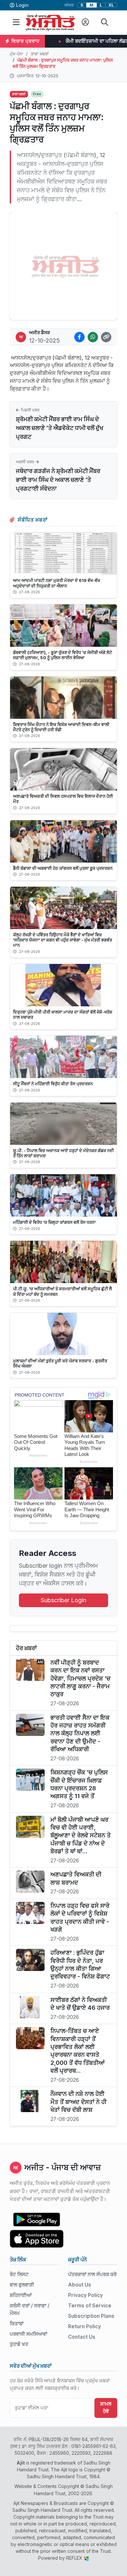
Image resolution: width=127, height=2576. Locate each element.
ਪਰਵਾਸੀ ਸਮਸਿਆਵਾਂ (28, 2334)
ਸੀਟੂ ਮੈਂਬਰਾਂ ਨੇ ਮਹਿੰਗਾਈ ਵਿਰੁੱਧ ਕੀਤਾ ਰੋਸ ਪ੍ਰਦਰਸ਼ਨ (53, 1084)
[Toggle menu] (16, 22)
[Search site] (105, 22)
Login (22, 5)
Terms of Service (90, 2306)
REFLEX (75, 2558)
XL (111, 5)
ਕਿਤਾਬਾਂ (17, 2324)
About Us (80, 2285)
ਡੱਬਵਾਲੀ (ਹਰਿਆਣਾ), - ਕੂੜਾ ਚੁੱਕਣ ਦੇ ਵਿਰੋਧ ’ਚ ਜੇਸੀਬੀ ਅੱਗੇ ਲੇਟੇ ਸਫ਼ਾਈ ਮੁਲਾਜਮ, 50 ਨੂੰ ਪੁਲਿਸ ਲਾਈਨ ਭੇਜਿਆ (63, 655)
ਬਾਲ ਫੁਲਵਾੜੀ (22, 2285)
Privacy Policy (85, 2295)
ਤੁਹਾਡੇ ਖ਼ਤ (19, 2344)
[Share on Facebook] (79, 337)
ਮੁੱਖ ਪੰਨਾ (16, 54)
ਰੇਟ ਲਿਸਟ (19, 2274)
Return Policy (85, 2326)
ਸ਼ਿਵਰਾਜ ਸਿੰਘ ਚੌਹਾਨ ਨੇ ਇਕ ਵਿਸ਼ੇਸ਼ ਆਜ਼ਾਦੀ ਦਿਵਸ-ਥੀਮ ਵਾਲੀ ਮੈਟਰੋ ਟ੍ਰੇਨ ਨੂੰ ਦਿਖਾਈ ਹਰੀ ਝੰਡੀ (61, 727)
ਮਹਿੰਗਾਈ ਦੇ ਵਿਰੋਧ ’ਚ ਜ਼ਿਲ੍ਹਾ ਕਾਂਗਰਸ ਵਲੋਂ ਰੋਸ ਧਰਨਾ (54, 1222)
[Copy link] (106, 337)
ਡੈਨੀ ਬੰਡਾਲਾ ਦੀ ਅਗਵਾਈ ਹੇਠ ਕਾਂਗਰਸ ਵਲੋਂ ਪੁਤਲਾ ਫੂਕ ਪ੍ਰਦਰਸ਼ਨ (63, 868)
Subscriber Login (63, 1600)
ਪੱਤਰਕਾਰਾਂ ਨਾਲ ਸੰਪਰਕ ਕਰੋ (92, 2274)
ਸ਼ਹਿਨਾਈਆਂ (21, 2295)
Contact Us (82, 2337)
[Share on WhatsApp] (93, 337)
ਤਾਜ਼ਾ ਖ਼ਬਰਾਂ (40, 54)
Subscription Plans (91, 2316)
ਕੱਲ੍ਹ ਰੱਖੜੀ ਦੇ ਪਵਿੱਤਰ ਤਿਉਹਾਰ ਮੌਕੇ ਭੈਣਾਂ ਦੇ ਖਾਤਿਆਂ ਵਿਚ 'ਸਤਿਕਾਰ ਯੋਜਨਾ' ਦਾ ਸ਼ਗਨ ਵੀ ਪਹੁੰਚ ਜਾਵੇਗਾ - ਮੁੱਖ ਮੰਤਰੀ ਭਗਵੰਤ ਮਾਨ (63, 940)
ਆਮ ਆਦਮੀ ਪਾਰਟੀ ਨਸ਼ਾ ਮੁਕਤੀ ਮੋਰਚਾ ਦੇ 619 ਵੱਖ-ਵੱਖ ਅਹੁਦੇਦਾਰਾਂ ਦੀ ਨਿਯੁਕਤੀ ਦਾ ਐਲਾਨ (56, 583)
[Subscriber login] (85, 22)
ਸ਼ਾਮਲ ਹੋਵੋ (106, 2407)
